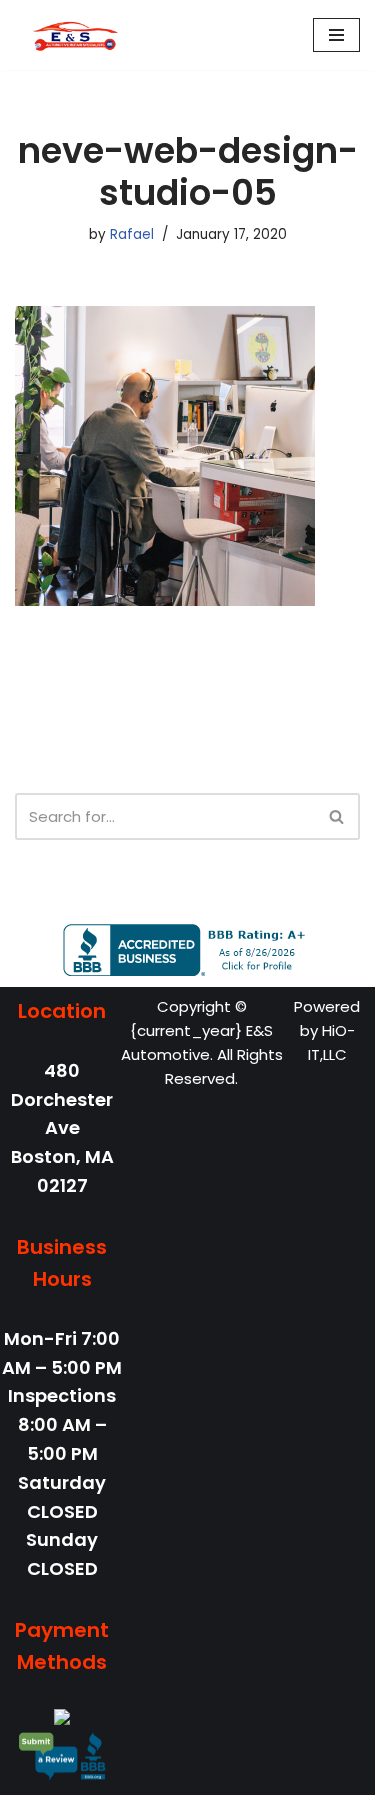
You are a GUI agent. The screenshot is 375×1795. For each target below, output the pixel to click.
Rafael (132, 234)
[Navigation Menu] (336, 35)
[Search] (337, 816)
